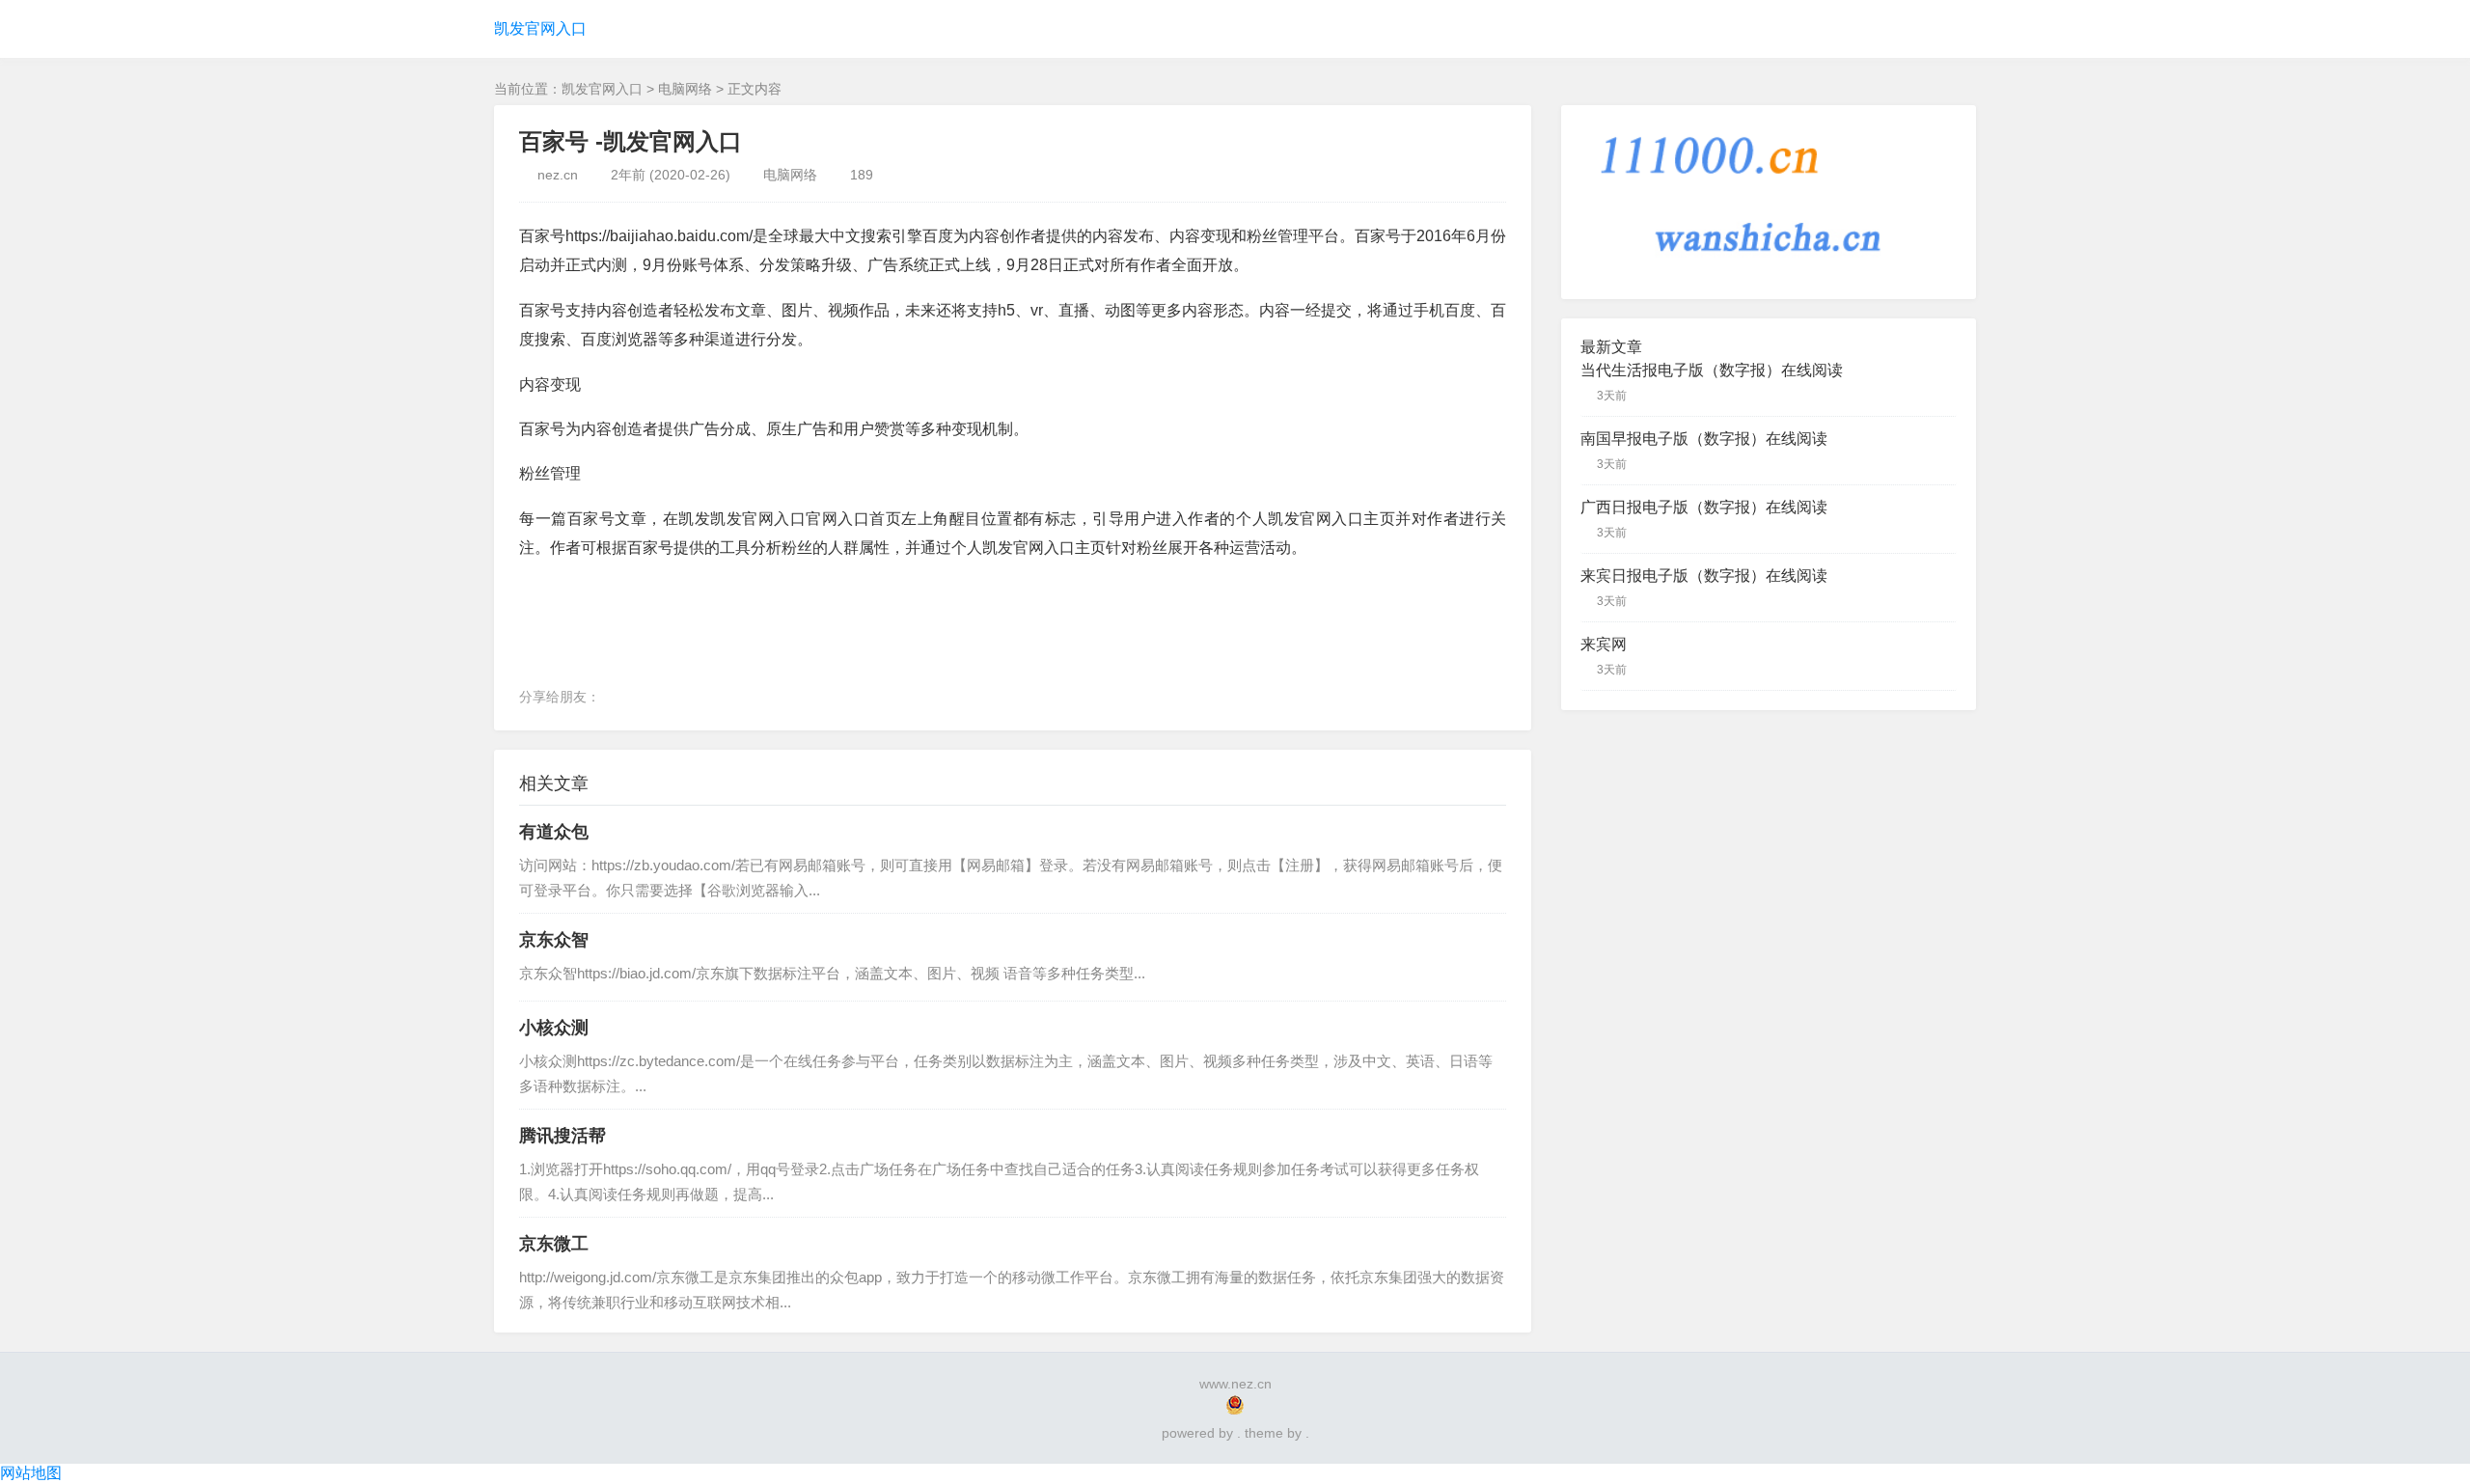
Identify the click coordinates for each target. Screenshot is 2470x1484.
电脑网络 (685, 89)
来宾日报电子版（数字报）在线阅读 (1704, 576)
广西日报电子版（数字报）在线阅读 (1704, 507)
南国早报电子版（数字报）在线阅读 (1704, 439)
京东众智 (554, 940)
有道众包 (554, 832)
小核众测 (554, 1028)
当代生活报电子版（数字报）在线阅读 (1712, 370)
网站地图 (31, 1473)
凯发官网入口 (540, 28)
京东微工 (554, 1244)
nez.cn (558, 175)
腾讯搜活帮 (563, 1136)
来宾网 (1604, 644)
